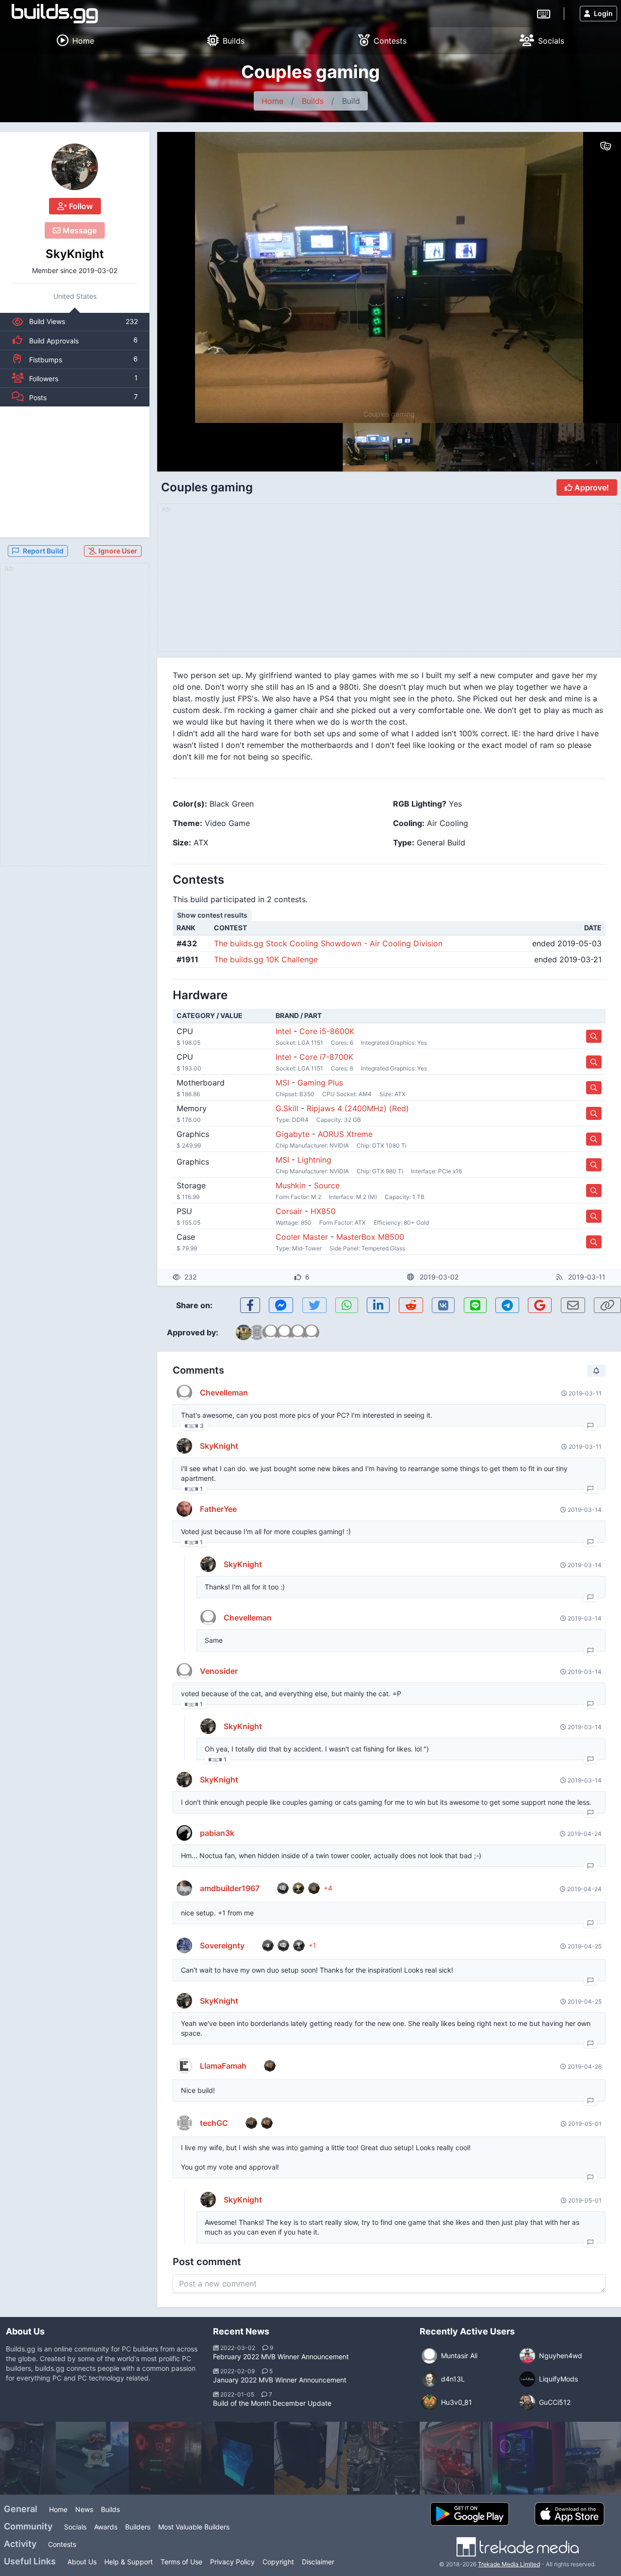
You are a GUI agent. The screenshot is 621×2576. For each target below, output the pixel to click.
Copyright (278, 2562)
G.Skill (287, 1108)
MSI (282, 1083)
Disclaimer (318, 2562)
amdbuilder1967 (230, 1888)
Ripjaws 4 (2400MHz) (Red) (358, 1108)
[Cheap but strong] (383, 2458)
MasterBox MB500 (370, 1237)
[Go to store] (594, 1036)
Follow (80, 206)
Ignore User (117, 551)
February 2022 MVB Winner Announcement (281, 2357)
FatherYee (218, 1509)
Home (272, 101)
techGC (214, 2123)
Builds (313, 101)
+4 (328, 1888)
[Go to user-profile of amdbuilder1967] (184, 1888)
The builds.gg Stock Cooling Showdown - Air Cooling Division (328, 943)
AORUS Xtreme (345, 1134)
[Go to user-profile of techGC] (184, 2123)
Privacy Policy (232, 2562)
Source (327, 1185)
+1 (312, 1945)
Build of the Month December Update (272, 2403)
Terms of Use (181, 2562)
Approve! (591, 487)
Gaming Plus (320, 1083)
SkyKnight (75, 254)
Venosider (219, 1671)
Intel (283, 1031)
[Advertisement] (75, 472)
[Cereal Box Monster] (310, 2458)
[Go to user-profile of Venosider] (184, 1671)
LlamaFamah (223, 2066)
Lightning (314, 1160)
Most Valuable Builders (194, 2527)
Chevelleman (224, 1393)
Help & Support (129, 2562)
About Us (82, 2562)
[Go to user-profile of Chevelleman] (184, 1393)
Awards (106, 2527)
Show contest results (212, 915)
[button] (593, 277)
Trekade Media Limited (509, 2564)
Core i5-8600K (327, 1031)
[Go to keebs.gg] (544, 13)
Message (79, 230)
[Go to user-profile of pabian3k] (184, 1833)
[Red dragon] (456, 2458)
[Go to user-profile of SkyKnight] (75, 167)
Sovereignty (222, 1945)
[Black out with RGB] (238, 2458)
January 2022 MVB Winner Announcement (280, 2380)
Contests (62, 2544)
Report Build (43, 551)
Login (603, 13)
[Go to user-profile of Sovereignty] (184, 1945)
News (84, 2509)
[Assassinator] (529, 2458)
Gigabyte (293, 1134)
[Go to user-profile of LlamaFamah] (184, 2066)
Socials (75, 2527)
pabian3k (217, 1833)
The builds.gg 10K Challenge (266, 959)
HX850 (323, 1211)
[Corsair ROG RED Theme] (165, 2458)
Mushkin (291, 1185)
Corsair (289, 1211)
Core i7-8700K (326, 1057)
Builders (138, 2527)
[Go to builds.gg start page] (55, 14)
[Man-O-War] (92, 2458)
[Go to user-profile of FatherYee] (184, 1509)
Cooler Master (302, 1237)
